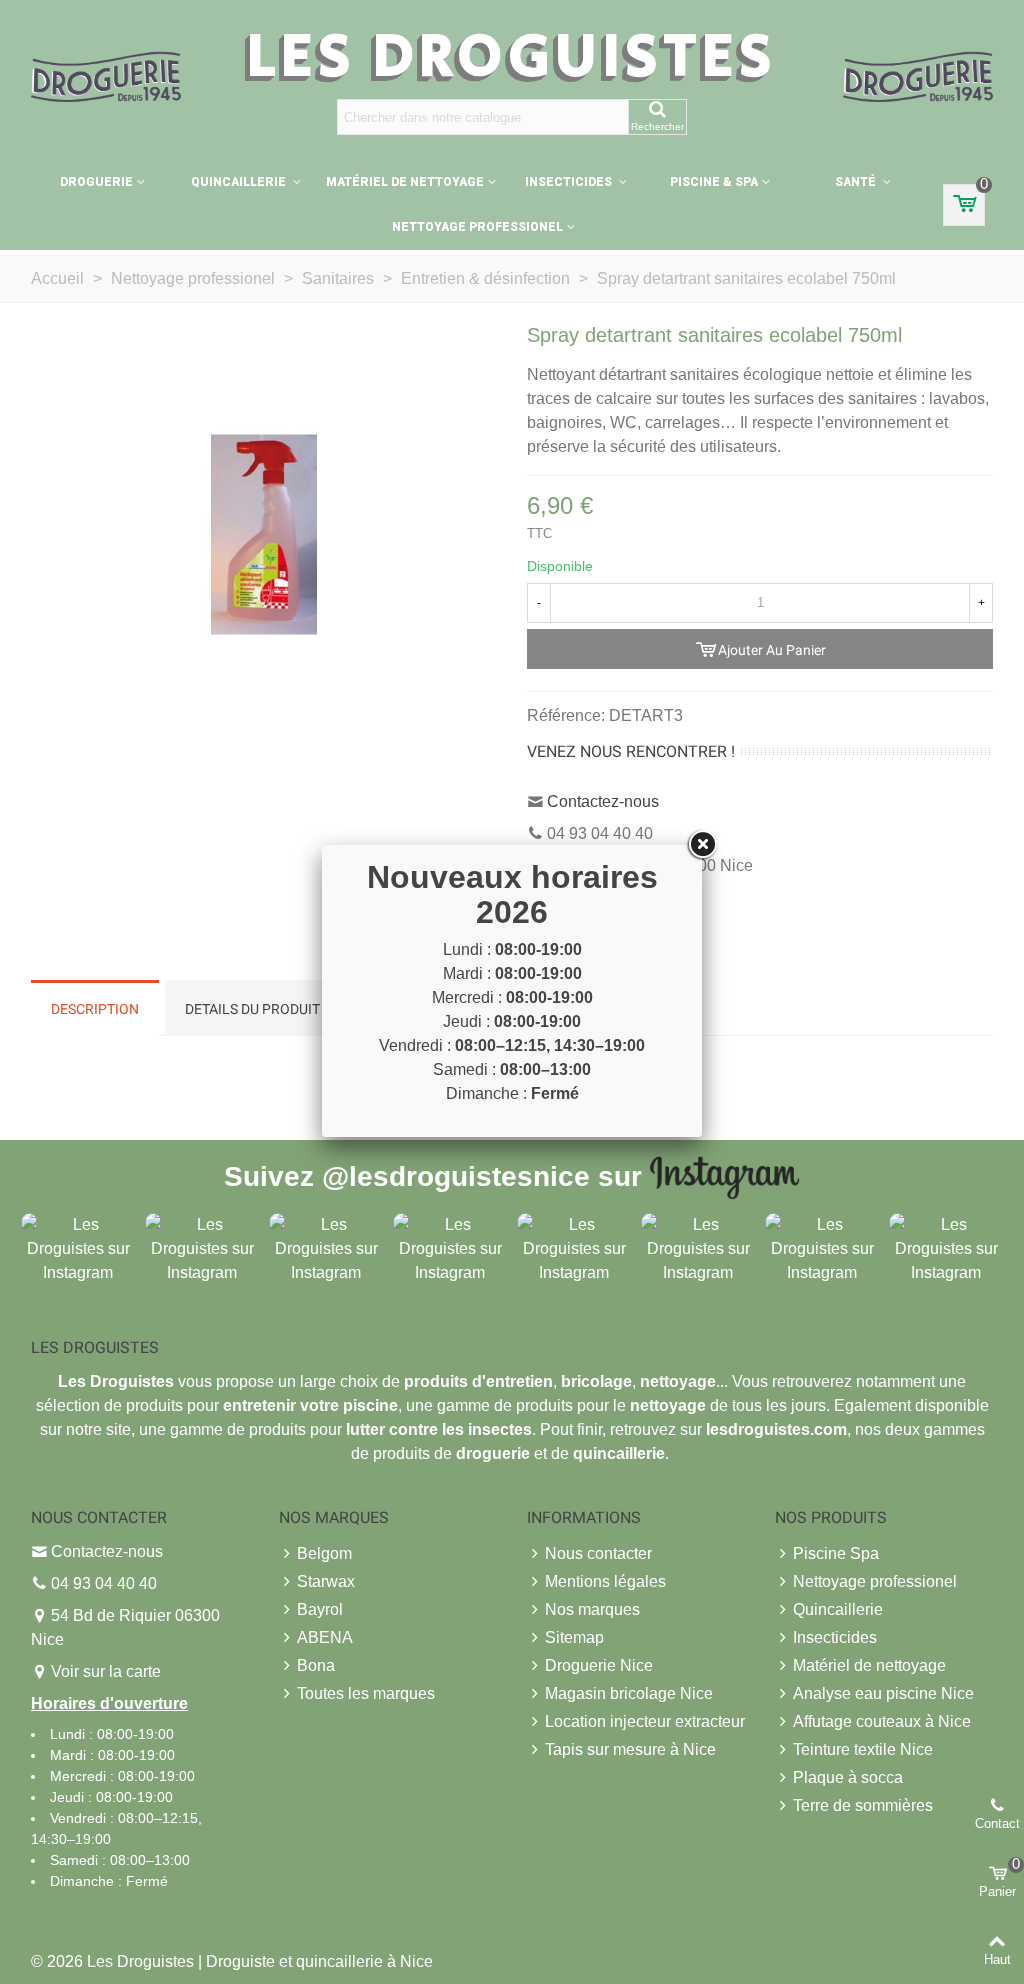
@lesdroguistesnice (456, 1175)
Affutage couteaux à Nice (882, 1721)
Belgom (324, 1553)
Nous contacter (598, 1553)
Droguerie (96, 182)
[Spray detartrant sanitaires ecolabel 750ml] (264, 533)
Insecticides (570, 182)
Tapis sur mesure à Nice (630, 1749)
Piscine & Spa (714, 182)
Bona (316, 1665)
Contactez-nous (603, 801)
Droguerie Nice (599, 1665)
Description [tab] (95, 1009)
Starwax (326, 1581)
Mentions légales (605, 1581)
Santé (857, 182)
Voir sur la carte (106, 1671)
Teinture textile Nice (863, 1749)
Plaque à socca (848, 1777)
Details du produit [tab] (252, 1009)
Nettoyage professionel (477, 227)
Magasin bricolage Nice (629, 1693)
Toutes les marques (366, 1693)
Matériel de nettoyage (405, 182)
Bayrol (320, 1609)
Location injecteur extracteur (645, 1721)
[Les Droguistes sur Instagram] (78, 1247)
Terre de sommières (863, 1805)
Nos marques (592, 1609)
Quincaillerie (240, 182)
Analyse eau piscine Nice (883, 1693)
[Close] (702, 845)
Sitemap (574, 1637)
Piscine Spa (836, 1553)
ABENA (325, 1637)
